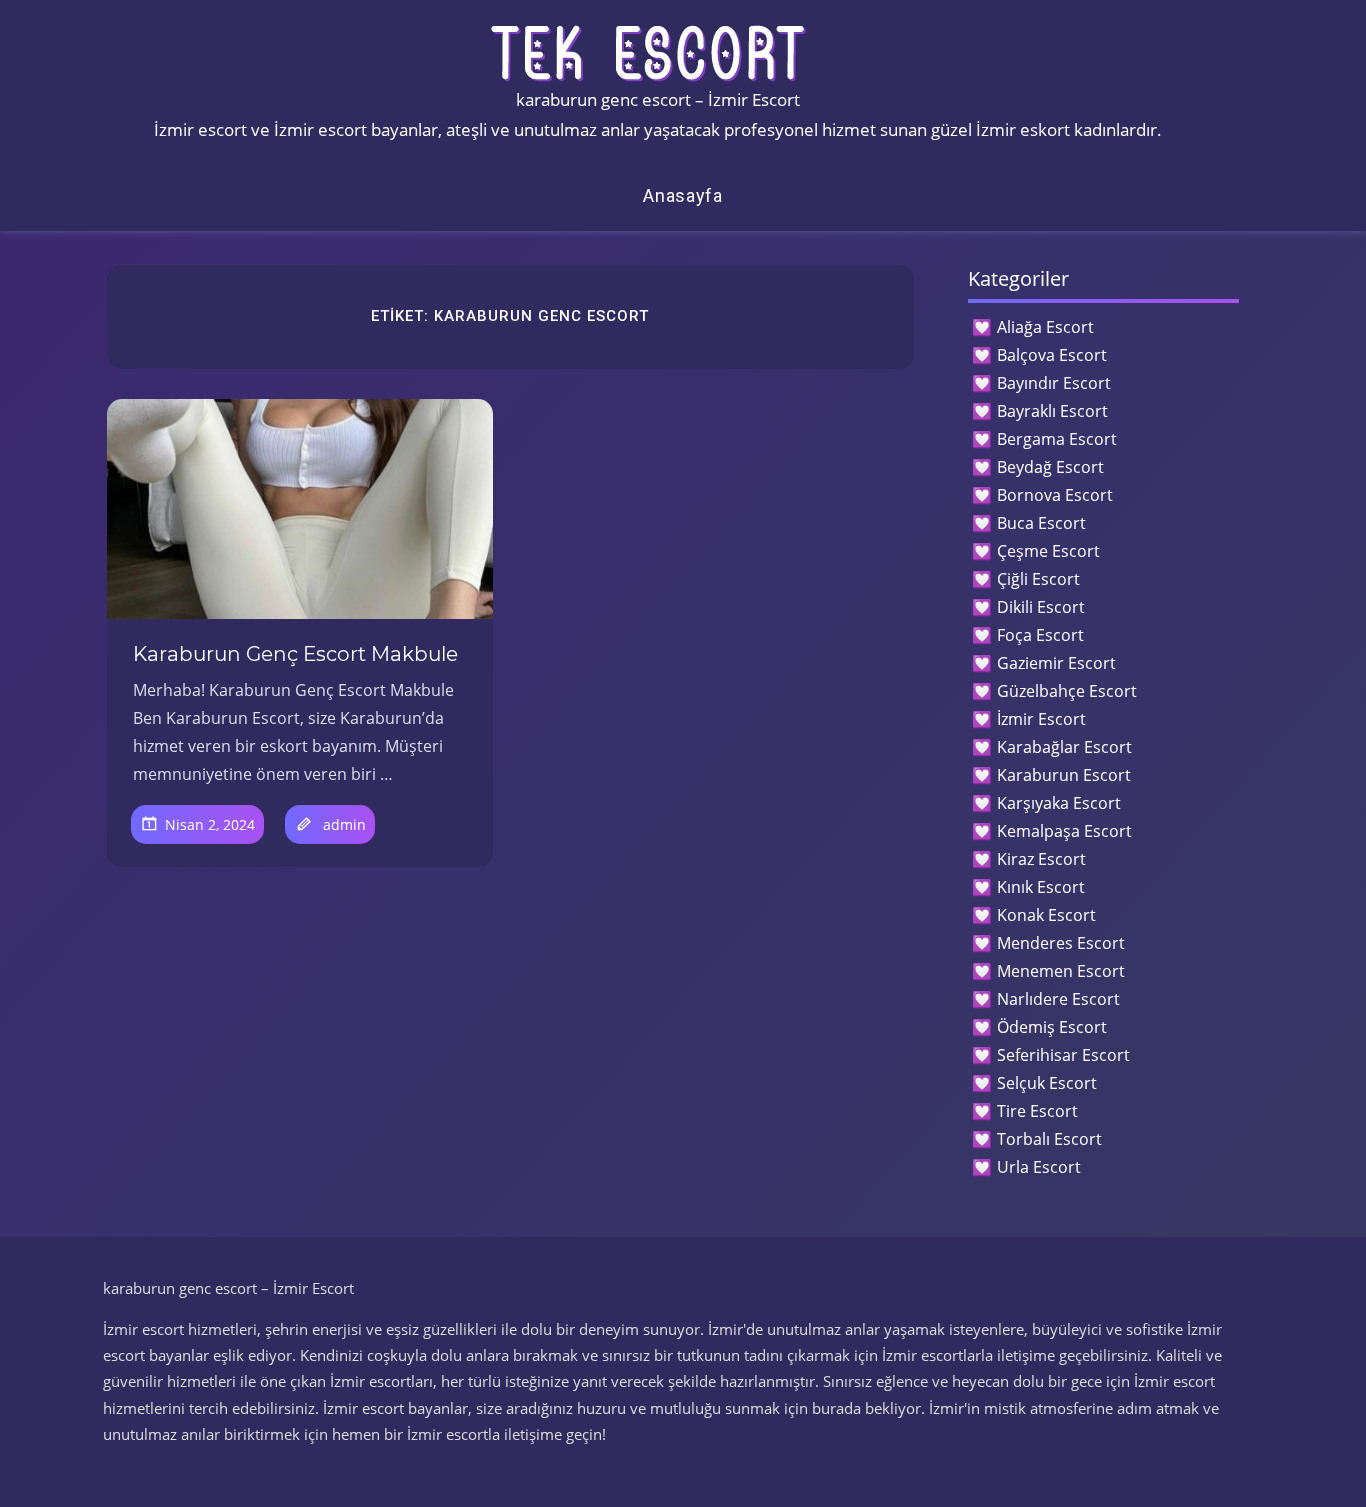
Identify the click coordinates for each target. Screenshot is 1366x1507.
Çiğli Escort (1038, 579)
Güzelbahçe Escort (1067, 691)
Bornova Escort (1055, 495)
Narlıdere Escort (1058, 999)
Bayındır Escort (1054, 383)
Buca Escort (1041, 523)
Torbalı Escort (1049, 1139)
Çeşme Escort (1048, 551)
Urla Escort (1039, 1167)
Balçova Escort (1052, 355)
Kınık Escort (1041, 887)
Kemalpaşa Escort (1064, 831)
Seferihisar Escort (1063, 1055)
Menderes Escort (1061, 943)
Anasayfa (683, 195)
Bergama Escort (1057, 439)
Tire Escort (1037, 1111)
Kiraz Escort (1041, 859)
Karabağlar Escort (1064, 747)
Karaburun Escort (1064, 775)
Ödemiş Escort (1052, 1027)
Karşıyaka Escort (1059, 803)
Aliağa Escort (1045, 327)
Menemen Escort (1061, 971)
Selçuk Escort (1047, 1083)
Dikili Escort (1041, 607)
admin (344, 824)
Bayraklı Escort (1052, 411)
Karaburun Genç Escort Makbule (295, 654)
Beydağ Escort (1050, 467)
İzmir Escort (1041, 719)
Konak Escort (1046, 915)
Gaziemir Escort (1056, 663)
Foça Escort (1040, 635)
